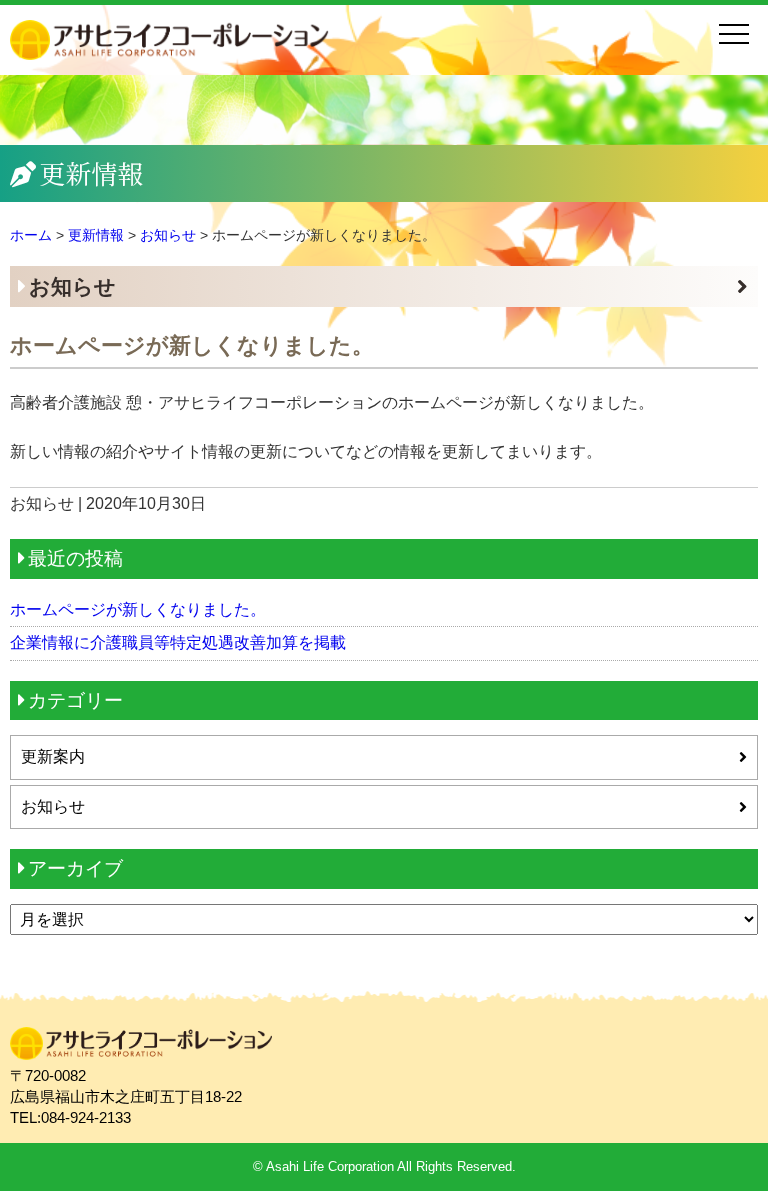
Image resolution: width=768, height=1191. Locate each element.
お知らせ (72, 286)
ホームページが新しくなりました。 (138, 609)
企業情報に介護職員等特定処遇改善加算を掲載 (178, 642)
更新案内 (53, 756)
